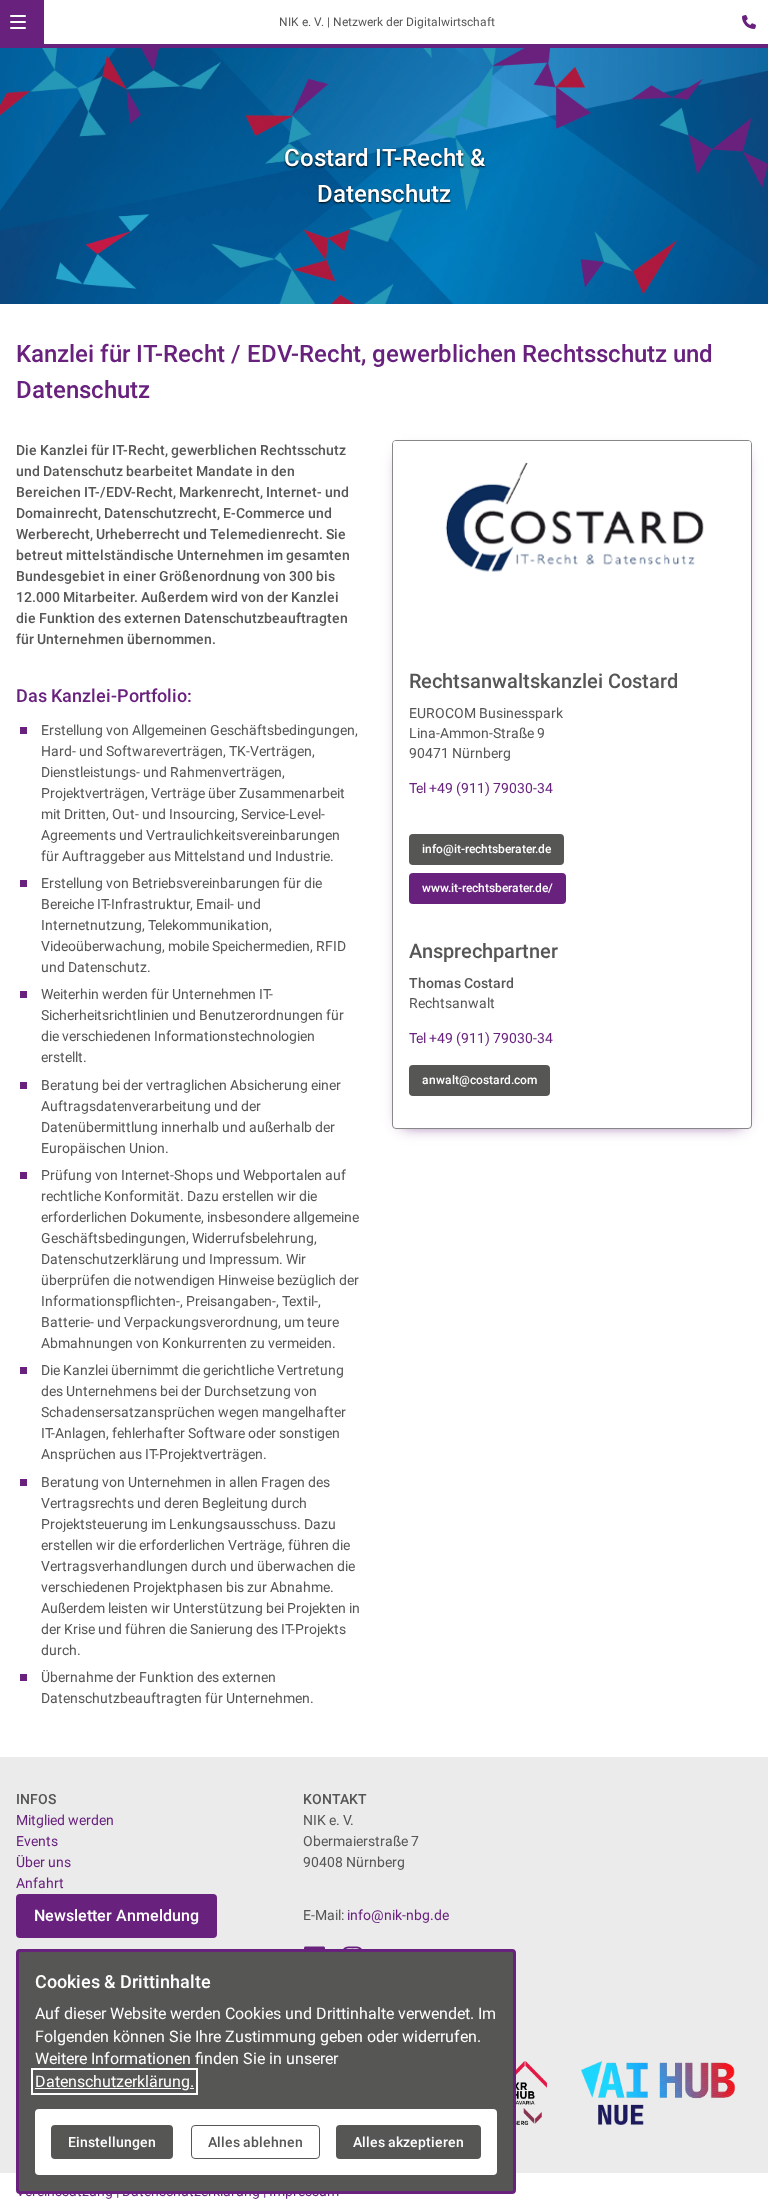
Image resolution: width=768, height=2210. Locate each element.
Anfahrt (40, 1883)
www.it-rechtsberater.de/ (487, 888)
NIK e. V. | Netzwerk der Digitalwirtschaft (387, 22)
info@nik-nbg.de (398, 1915)
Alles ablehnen (255, 2142)
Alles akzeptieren (408, 2142)
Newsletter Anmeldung (116, 1915)
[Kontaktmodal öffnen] (744, 24)
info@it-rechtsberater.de (486, 849)
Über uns (43, 1862)
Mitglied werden (65, 1820)
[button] (18, 22)
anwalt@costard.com (479, 1080)
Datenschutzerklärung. (114, 2081)
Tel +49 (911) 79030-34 (481, 788)
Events (37, 1841)
